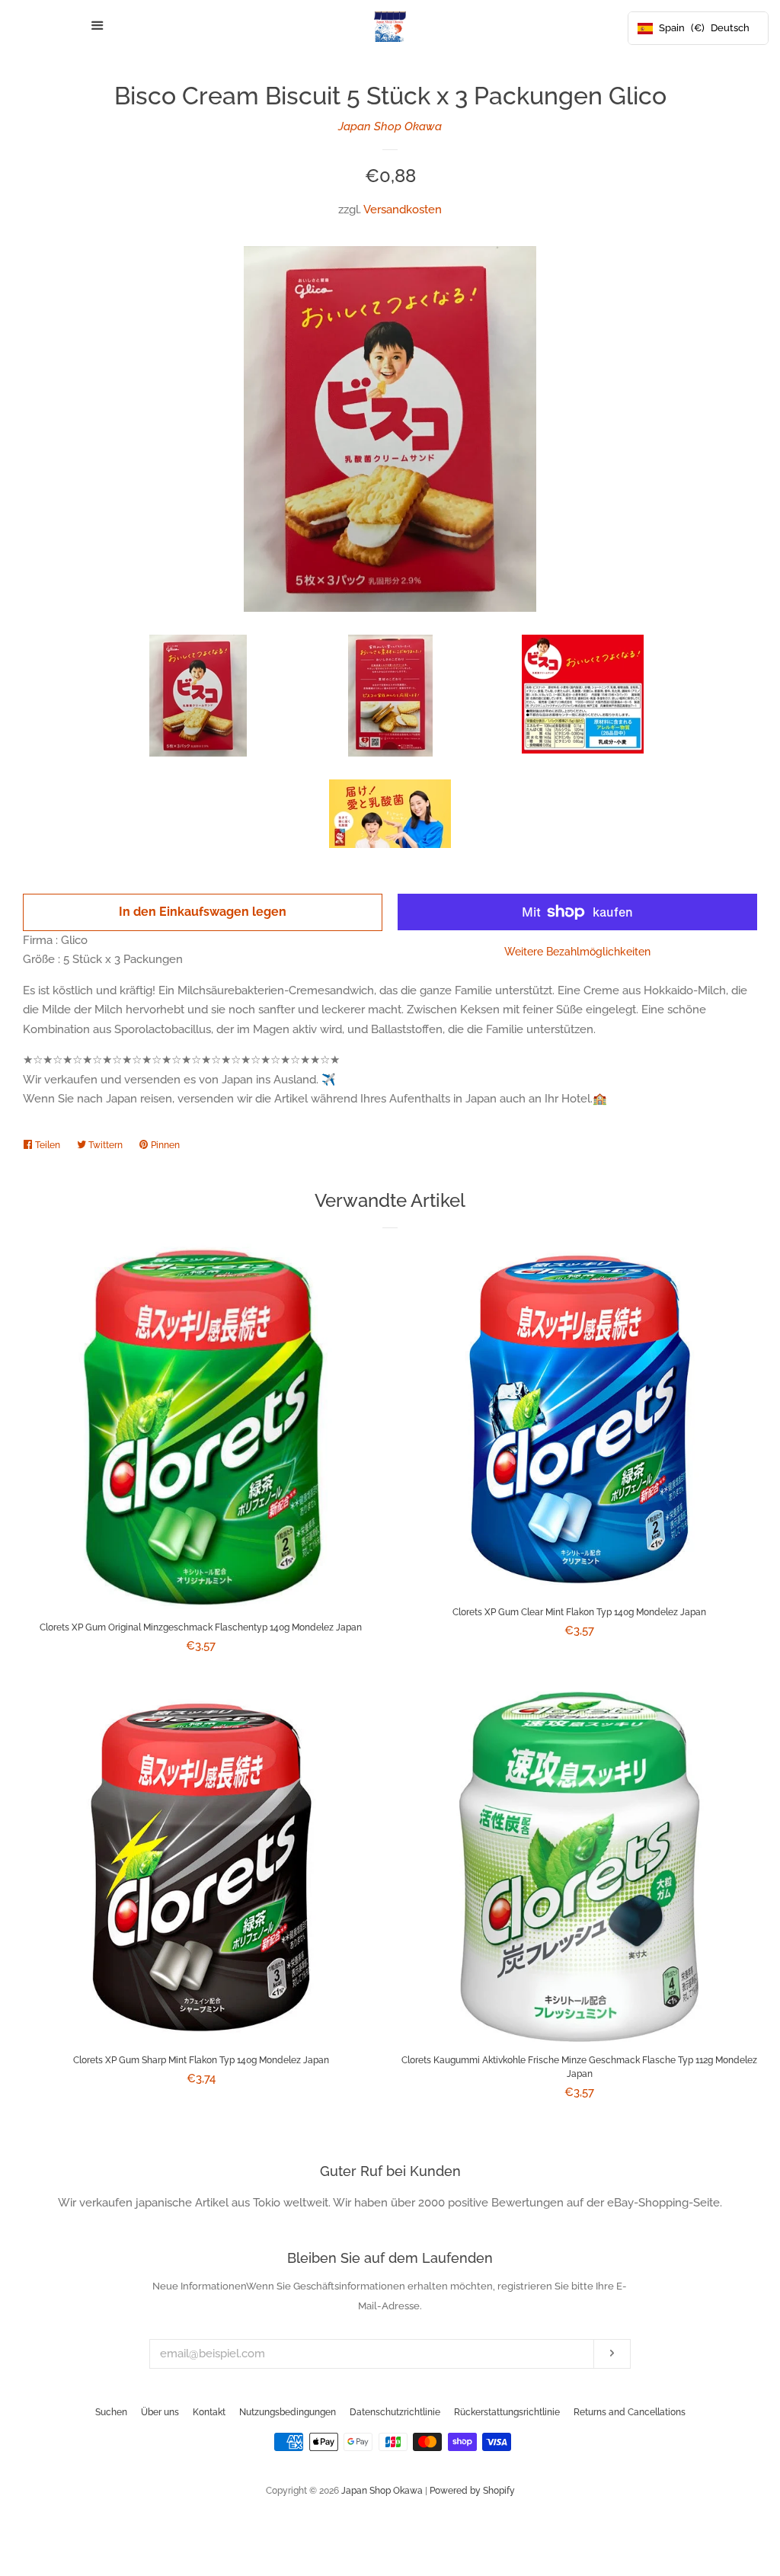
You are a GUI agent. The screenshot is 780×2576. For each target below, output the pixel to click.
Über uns (160, 2412)
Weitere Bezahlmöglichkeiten (577, 952)
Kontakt (209, 2412)
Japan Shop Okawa (390, 126)
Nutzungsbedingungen (288, 2412)
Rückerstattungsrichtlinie (507, 2412)
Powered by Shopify (472, 2491)
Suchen (111, 2412)
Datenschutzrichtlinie (395, 2412)
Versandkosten (403, 210)
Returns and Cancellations (630, 2412)
